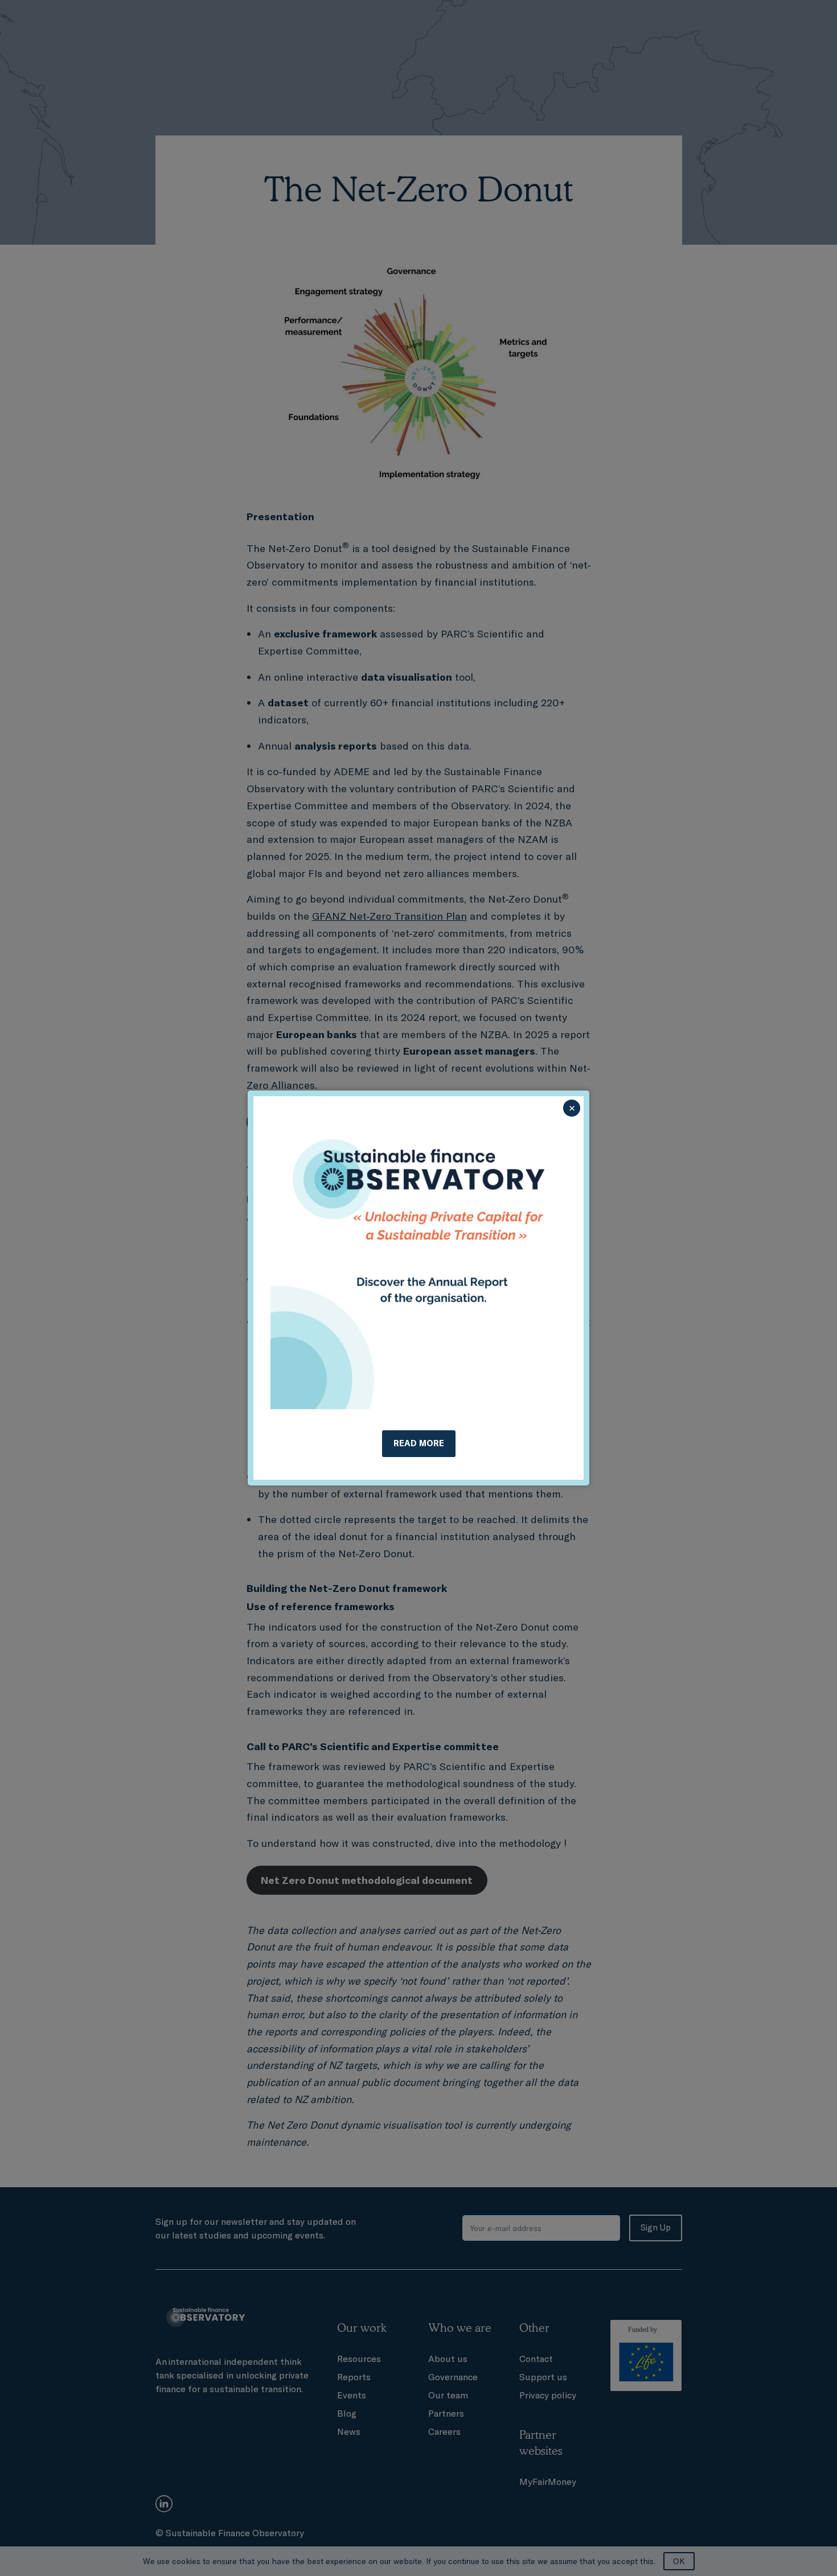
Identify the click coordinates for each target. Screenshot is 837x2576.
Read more (419, 1443)
